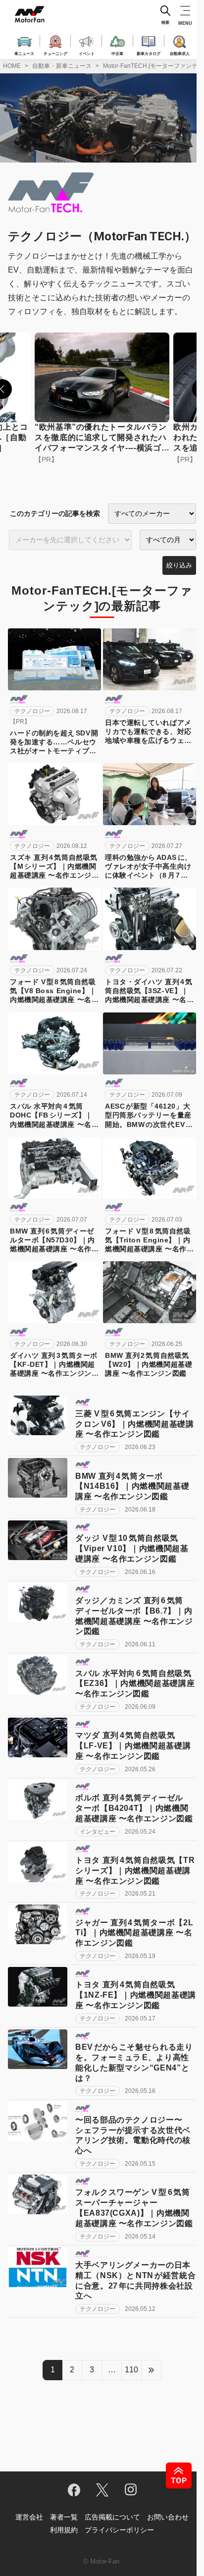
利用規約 (64, 2530)
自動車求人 (180, 53)
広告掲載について (112, 2517)
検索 (165, 23)
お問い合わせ (168, 2517)
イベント (87, 53)
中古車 (117, 53)
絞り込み (179, 565)
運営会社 (29, 2517)
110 (131, 2370)
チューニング (55, 53)
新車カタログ (149, 53)
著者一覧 (64, 2517)
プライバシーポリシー (119, 2530)
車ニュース (24, 53)
